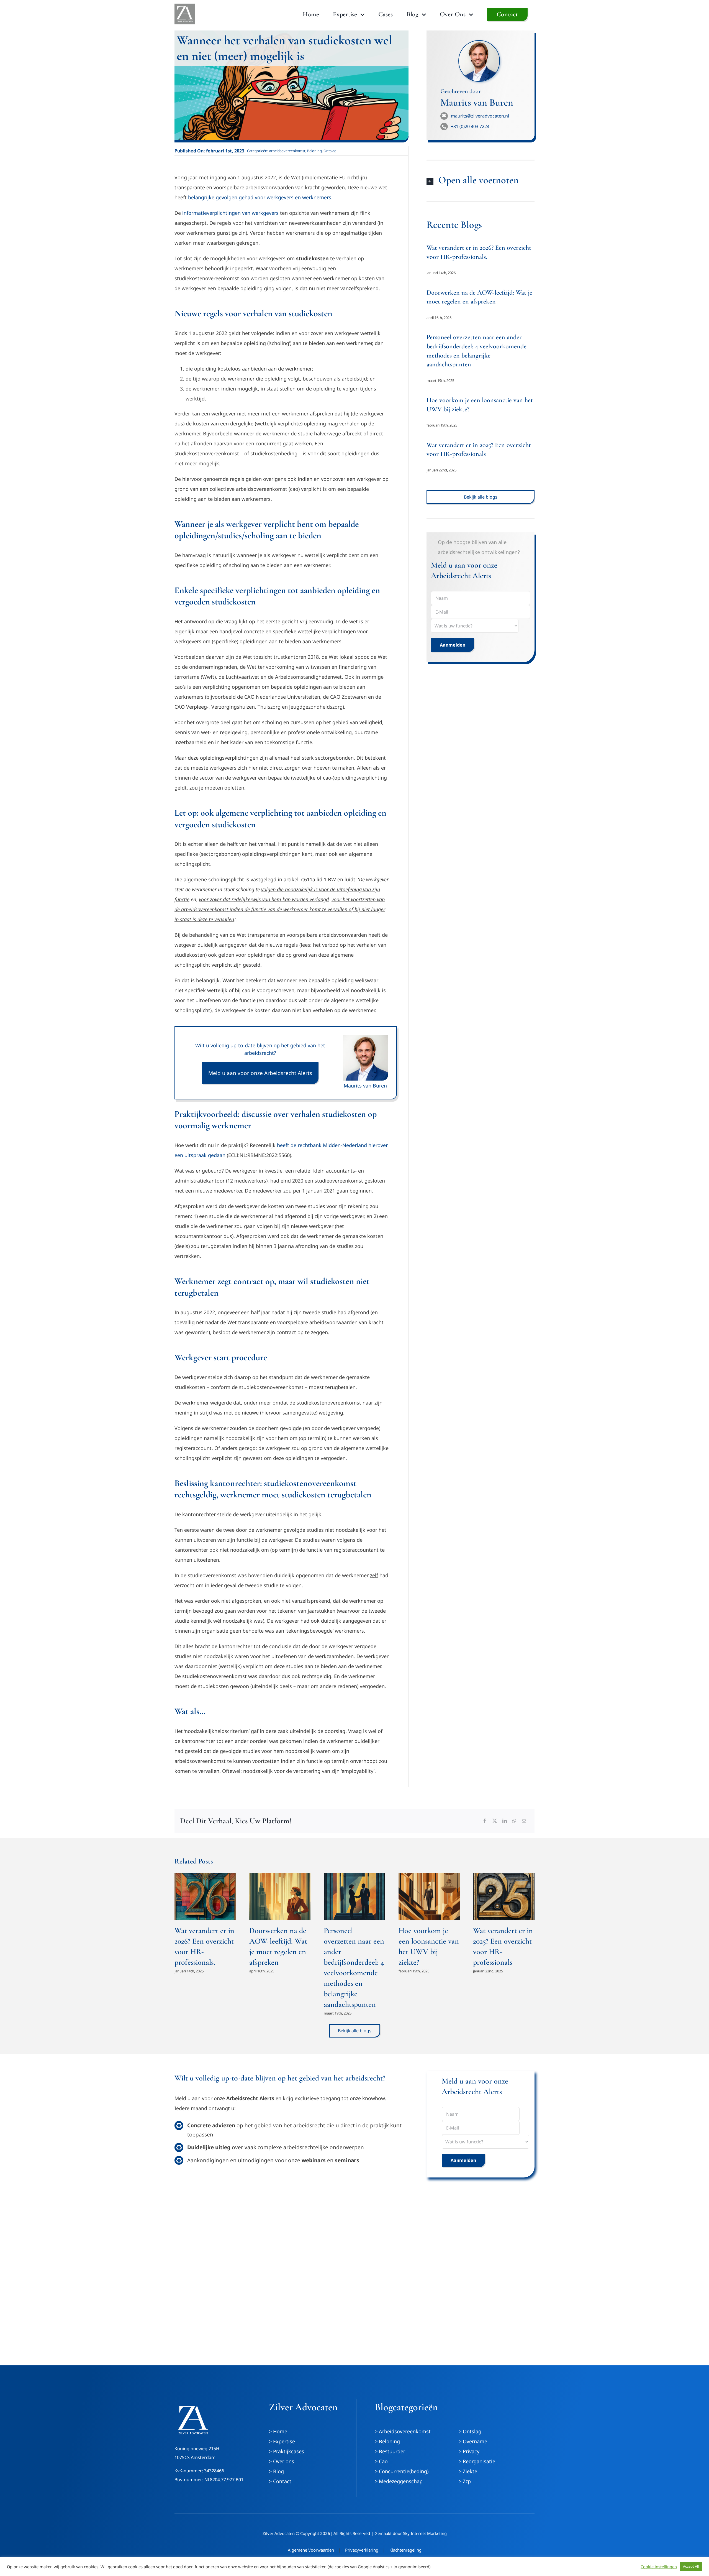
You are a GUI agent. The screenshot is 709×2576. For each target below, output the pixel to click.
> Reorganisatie (477, 2461)
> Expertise (282, 2441)
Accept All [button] (691, 2566)
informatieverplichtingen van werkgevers (230, 213)
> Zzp (465, 2481)
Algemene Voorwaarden (311, 2550)
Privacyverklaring (362, 2550)
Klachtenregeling (405, 2550)
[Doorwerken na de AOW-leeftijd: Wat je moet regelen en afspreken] (280, 1896)
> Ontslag (470, 2431)
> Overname (473, 2441)
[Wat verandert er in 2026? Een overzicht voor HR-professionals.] (205, 1896)
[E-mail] (524, 1821)
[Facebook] (485, 1821)
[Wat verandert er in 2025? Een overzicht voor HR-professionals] (504, 1896)
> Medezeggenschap (399, 2481)
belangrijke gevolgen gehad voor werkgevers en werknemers (260, 197)
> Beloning (387, 2441)
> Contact (280, 2481)
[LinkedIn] (505, 1821)
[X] (495, 1821)
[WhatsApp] (514, 1821)
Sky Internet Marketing (425, 2533)
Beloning (314, 151)
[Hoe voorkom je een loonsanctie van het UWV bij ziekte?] (429, 1896)
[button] (481, 181)
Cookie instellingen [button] (659, 2567)
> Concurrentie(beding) (402, 2471)
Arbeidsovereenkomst (287, 151)
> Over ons (282, 2461)
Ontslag (330, 151)
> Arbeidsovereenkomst (403, 2431)
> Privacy (469, 2451)
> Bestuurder (390, 2451)
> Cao (381, 2461)
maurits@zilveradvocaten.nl (480, 116)
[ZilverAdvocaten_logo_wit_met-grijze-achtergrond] (185, 6)
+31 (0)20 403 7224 (470, 126)
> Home (278, 2431)
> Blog (276, 2471)
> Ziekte (468, 2471)
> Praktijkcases (287, 2451)
